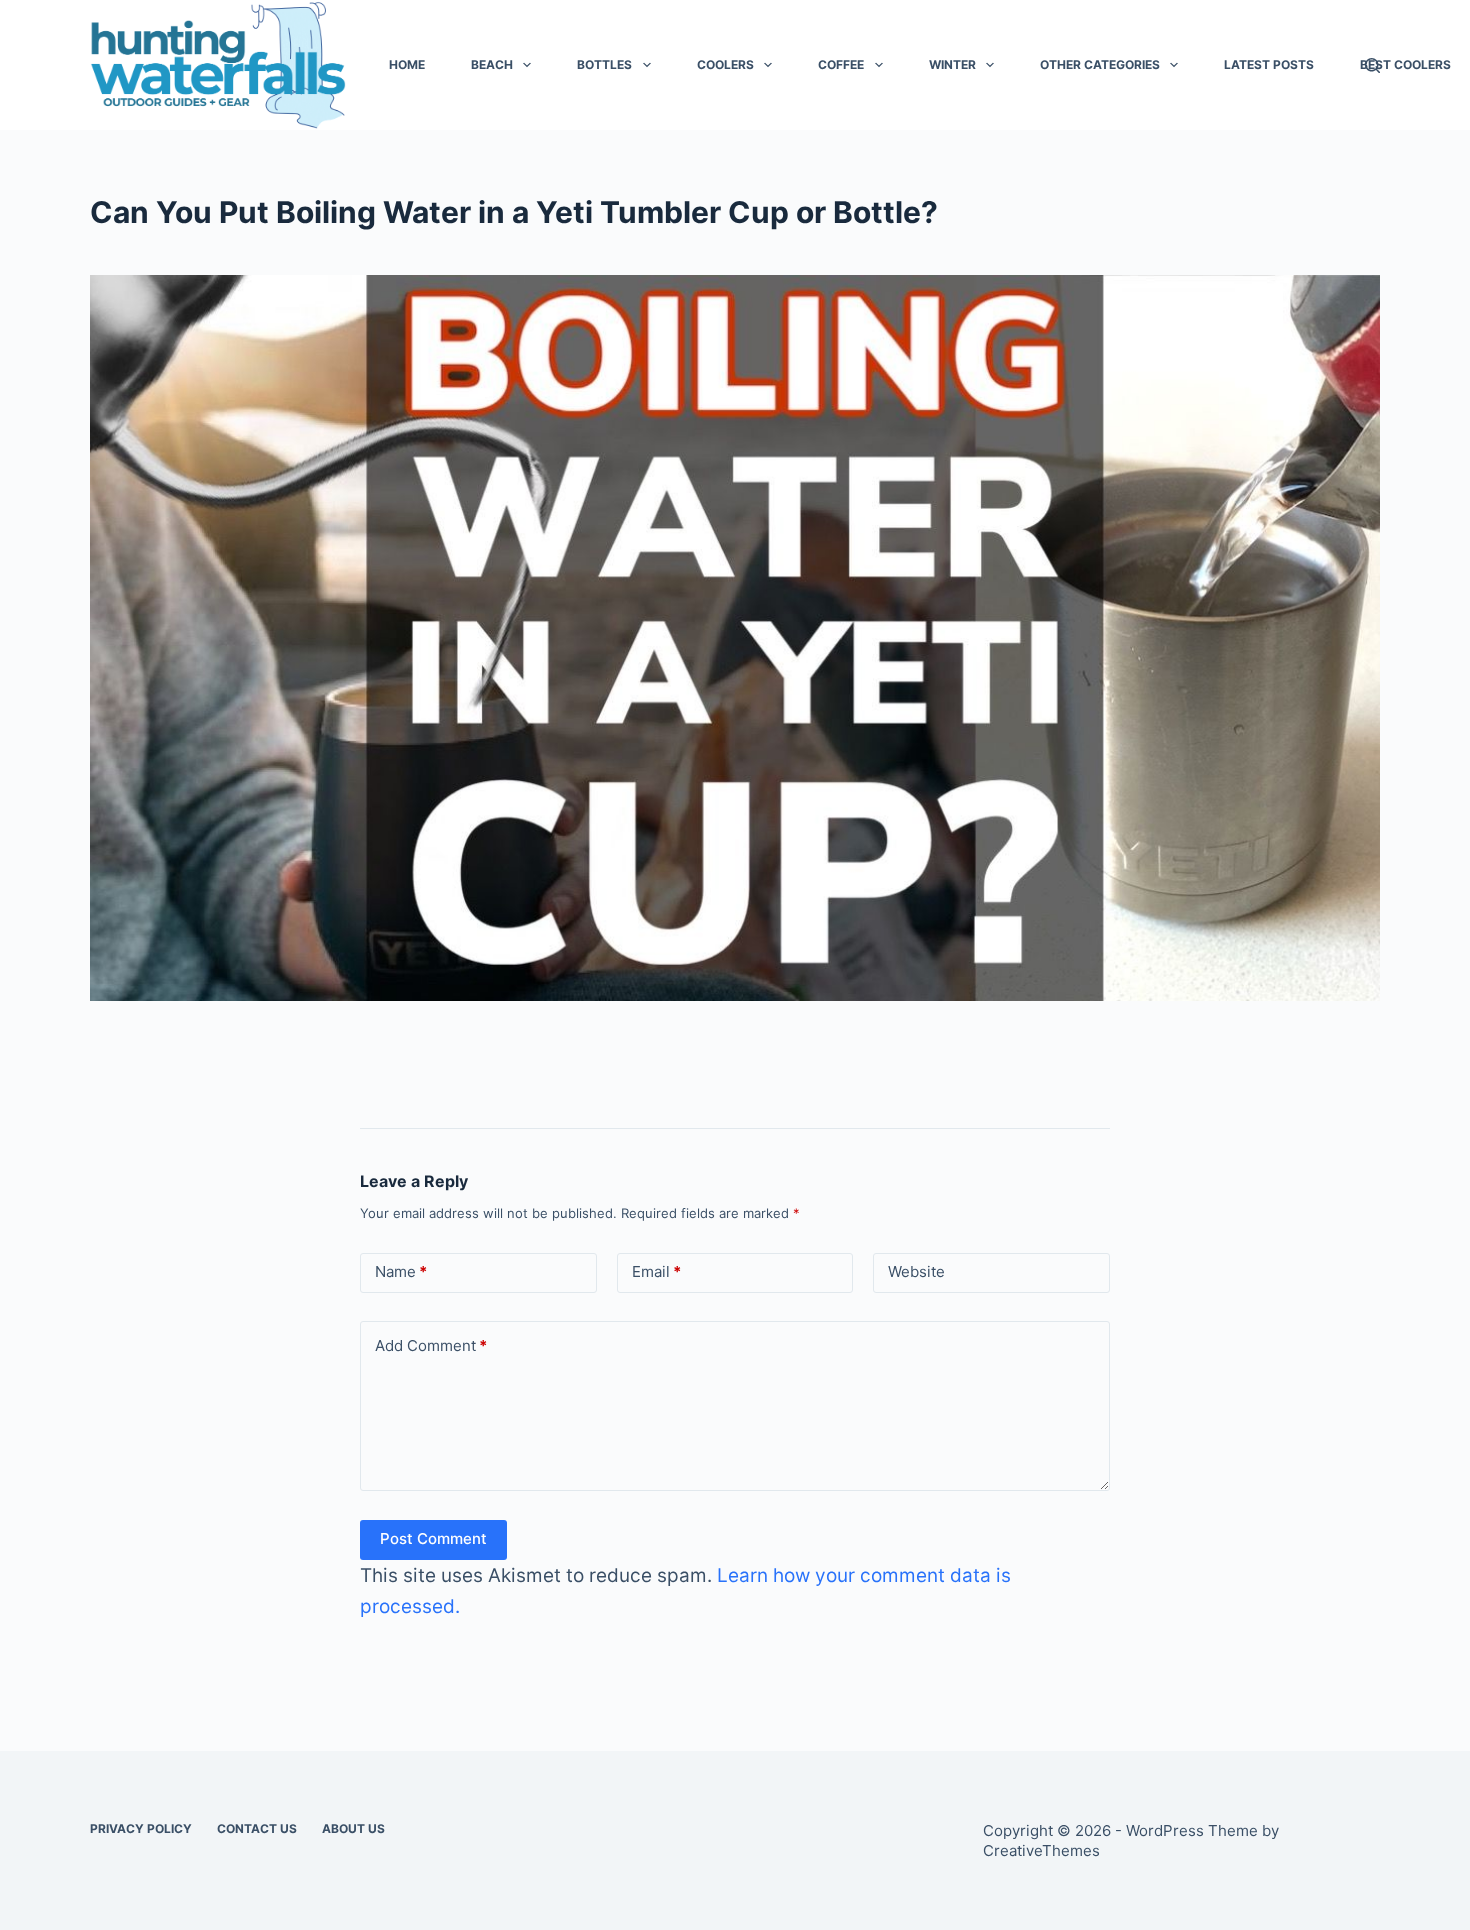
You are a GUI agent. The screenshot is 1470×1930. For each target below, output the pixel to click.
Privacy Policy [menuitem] (141, 1828)
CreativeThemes (1041, 1850)
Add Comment (431, 1345)
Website (916, 1271)
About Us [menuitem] (353, 1828)
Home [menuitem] (407, 64)
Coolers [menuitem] (725, 64)
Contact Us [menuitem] (257, 1828)
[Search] (1372, 65)
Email (656, 1271)
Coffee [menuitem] (841, 64)
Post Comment (433, 1538)
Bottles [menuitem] (604, 64)
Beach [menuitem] (492, 64)
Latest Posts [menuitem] (1269, 64)
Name (401, 1271)
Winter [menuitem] (952, 64)
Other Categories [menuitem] (1100, 64)
